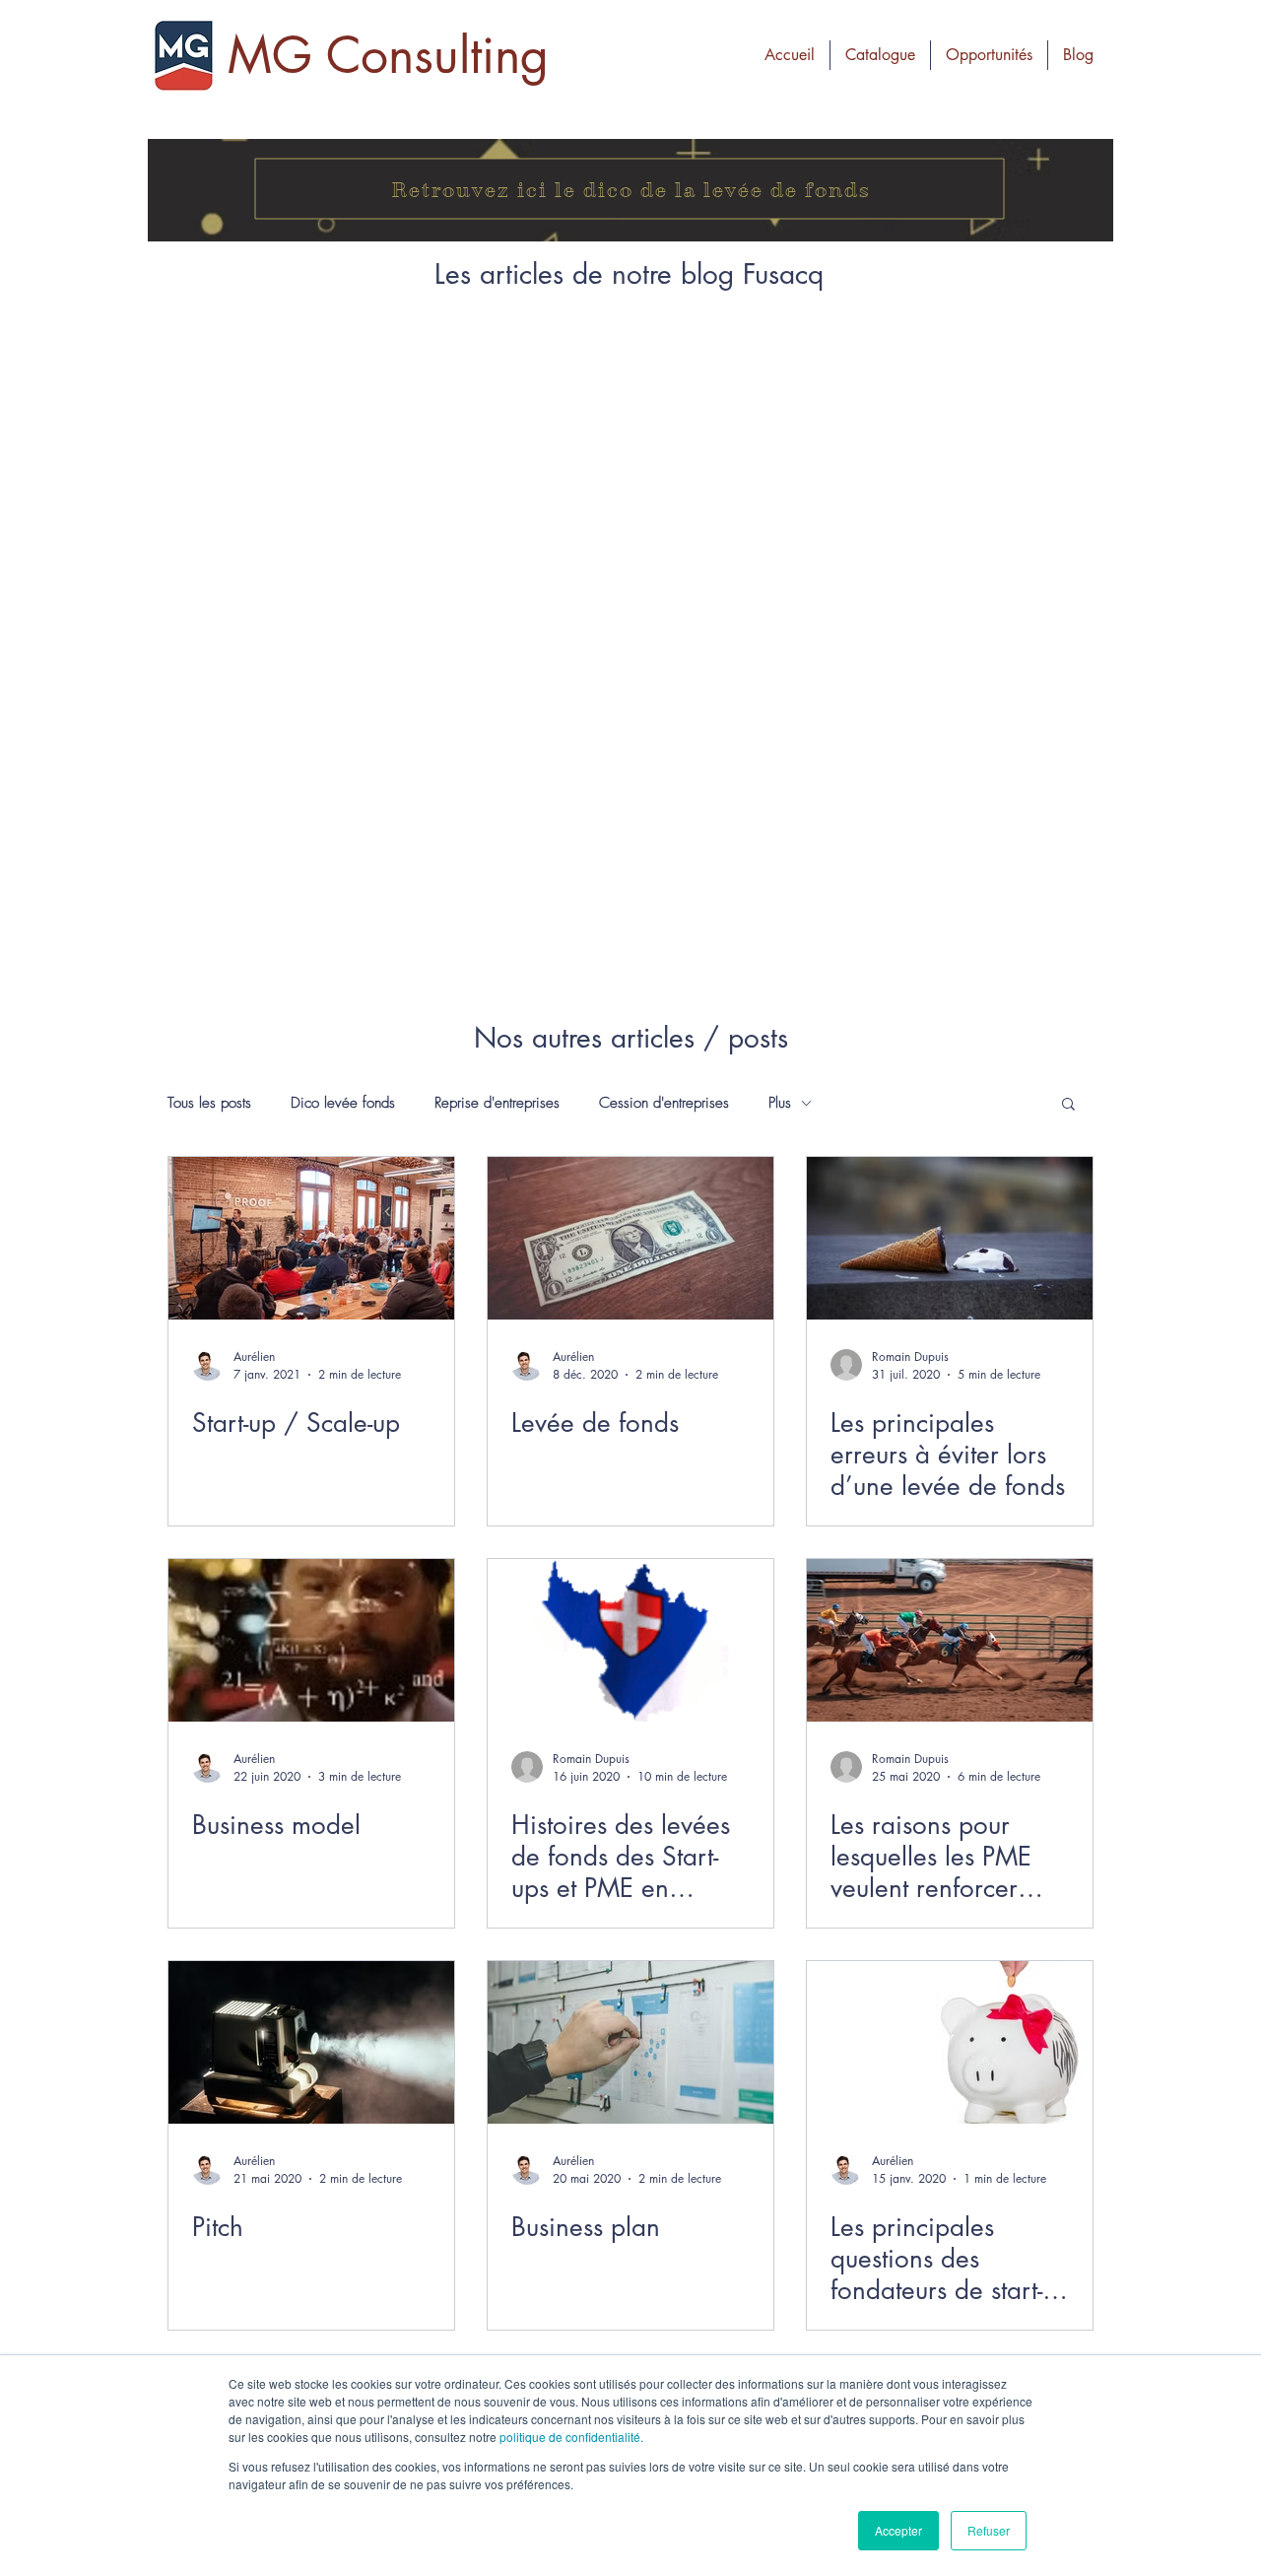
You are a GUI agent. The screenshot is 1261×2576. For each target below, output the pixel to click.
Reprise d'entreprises (497, 1103)
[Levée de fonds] (630, 1238)
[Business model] (311, 1640)
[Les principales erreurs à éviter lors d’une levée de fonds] (950, 1238)
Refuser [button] (989, 2530)
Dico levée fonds (343, 1103)
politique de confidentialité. (571, 2437)
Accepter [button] (898, 2530)
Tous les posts (209, 1103)
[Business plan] (630, 2042)
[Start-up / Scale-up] (311, 1238)
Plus (780, 1103)
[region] (630, 190)
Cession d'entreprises (664, 1103)
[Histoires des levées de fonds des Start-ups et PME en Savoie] (630, 1640)
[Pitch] (311, 2042)
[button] (989, 55)
